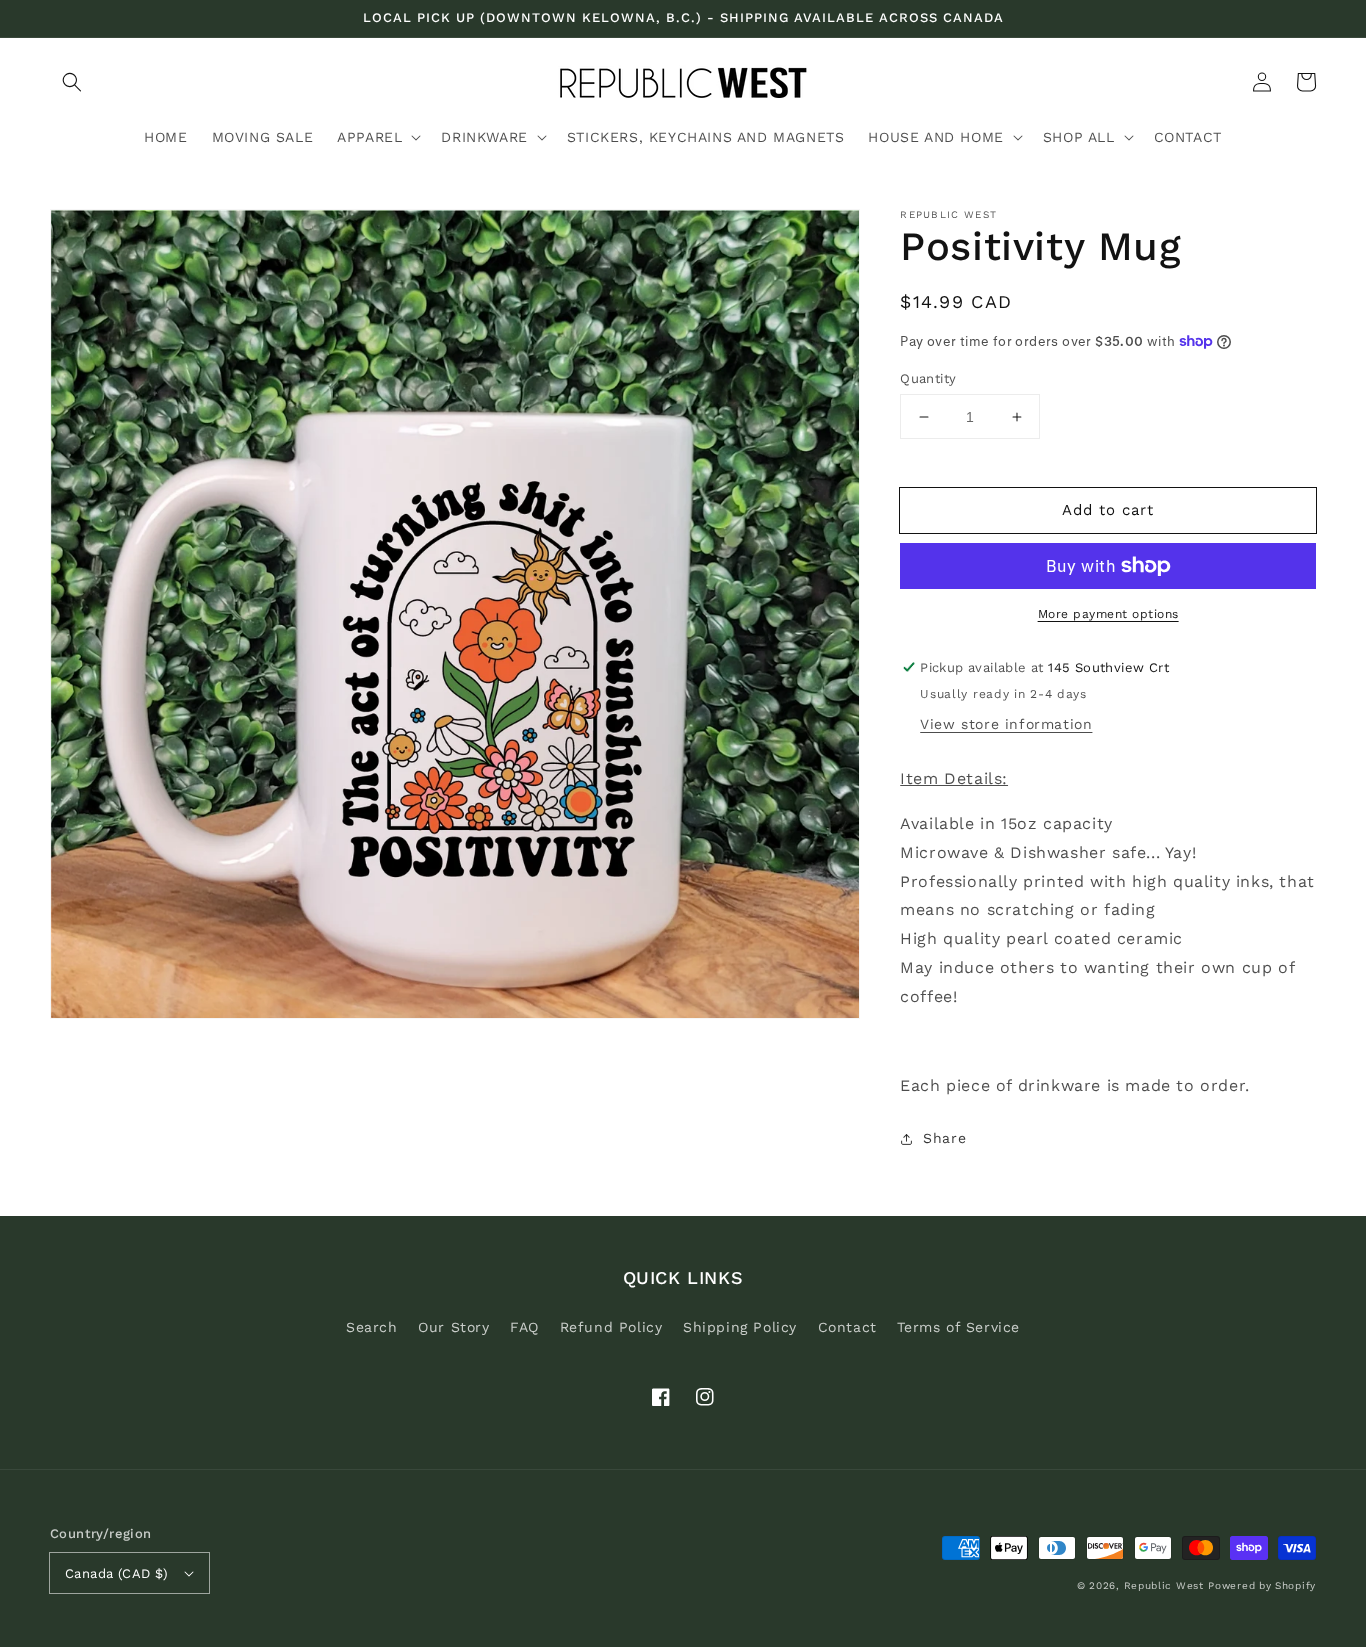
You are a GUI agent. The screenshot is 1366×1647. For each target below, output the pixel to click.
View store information (1006, 724)
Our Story (453, 1327)
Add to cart (1108, 510)
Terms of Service (958, 1327)
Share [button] (944, 1138)
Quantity (928, 378)
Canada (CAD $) (117, 1573)
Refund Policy (611, 1327)
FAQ (524, 1327)
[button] (72, 82)
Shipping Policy (740, 1327)
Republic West (1164, 1585)
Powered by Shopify (1262, 1585)
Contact (847, 1327)
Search (372, 1327)
